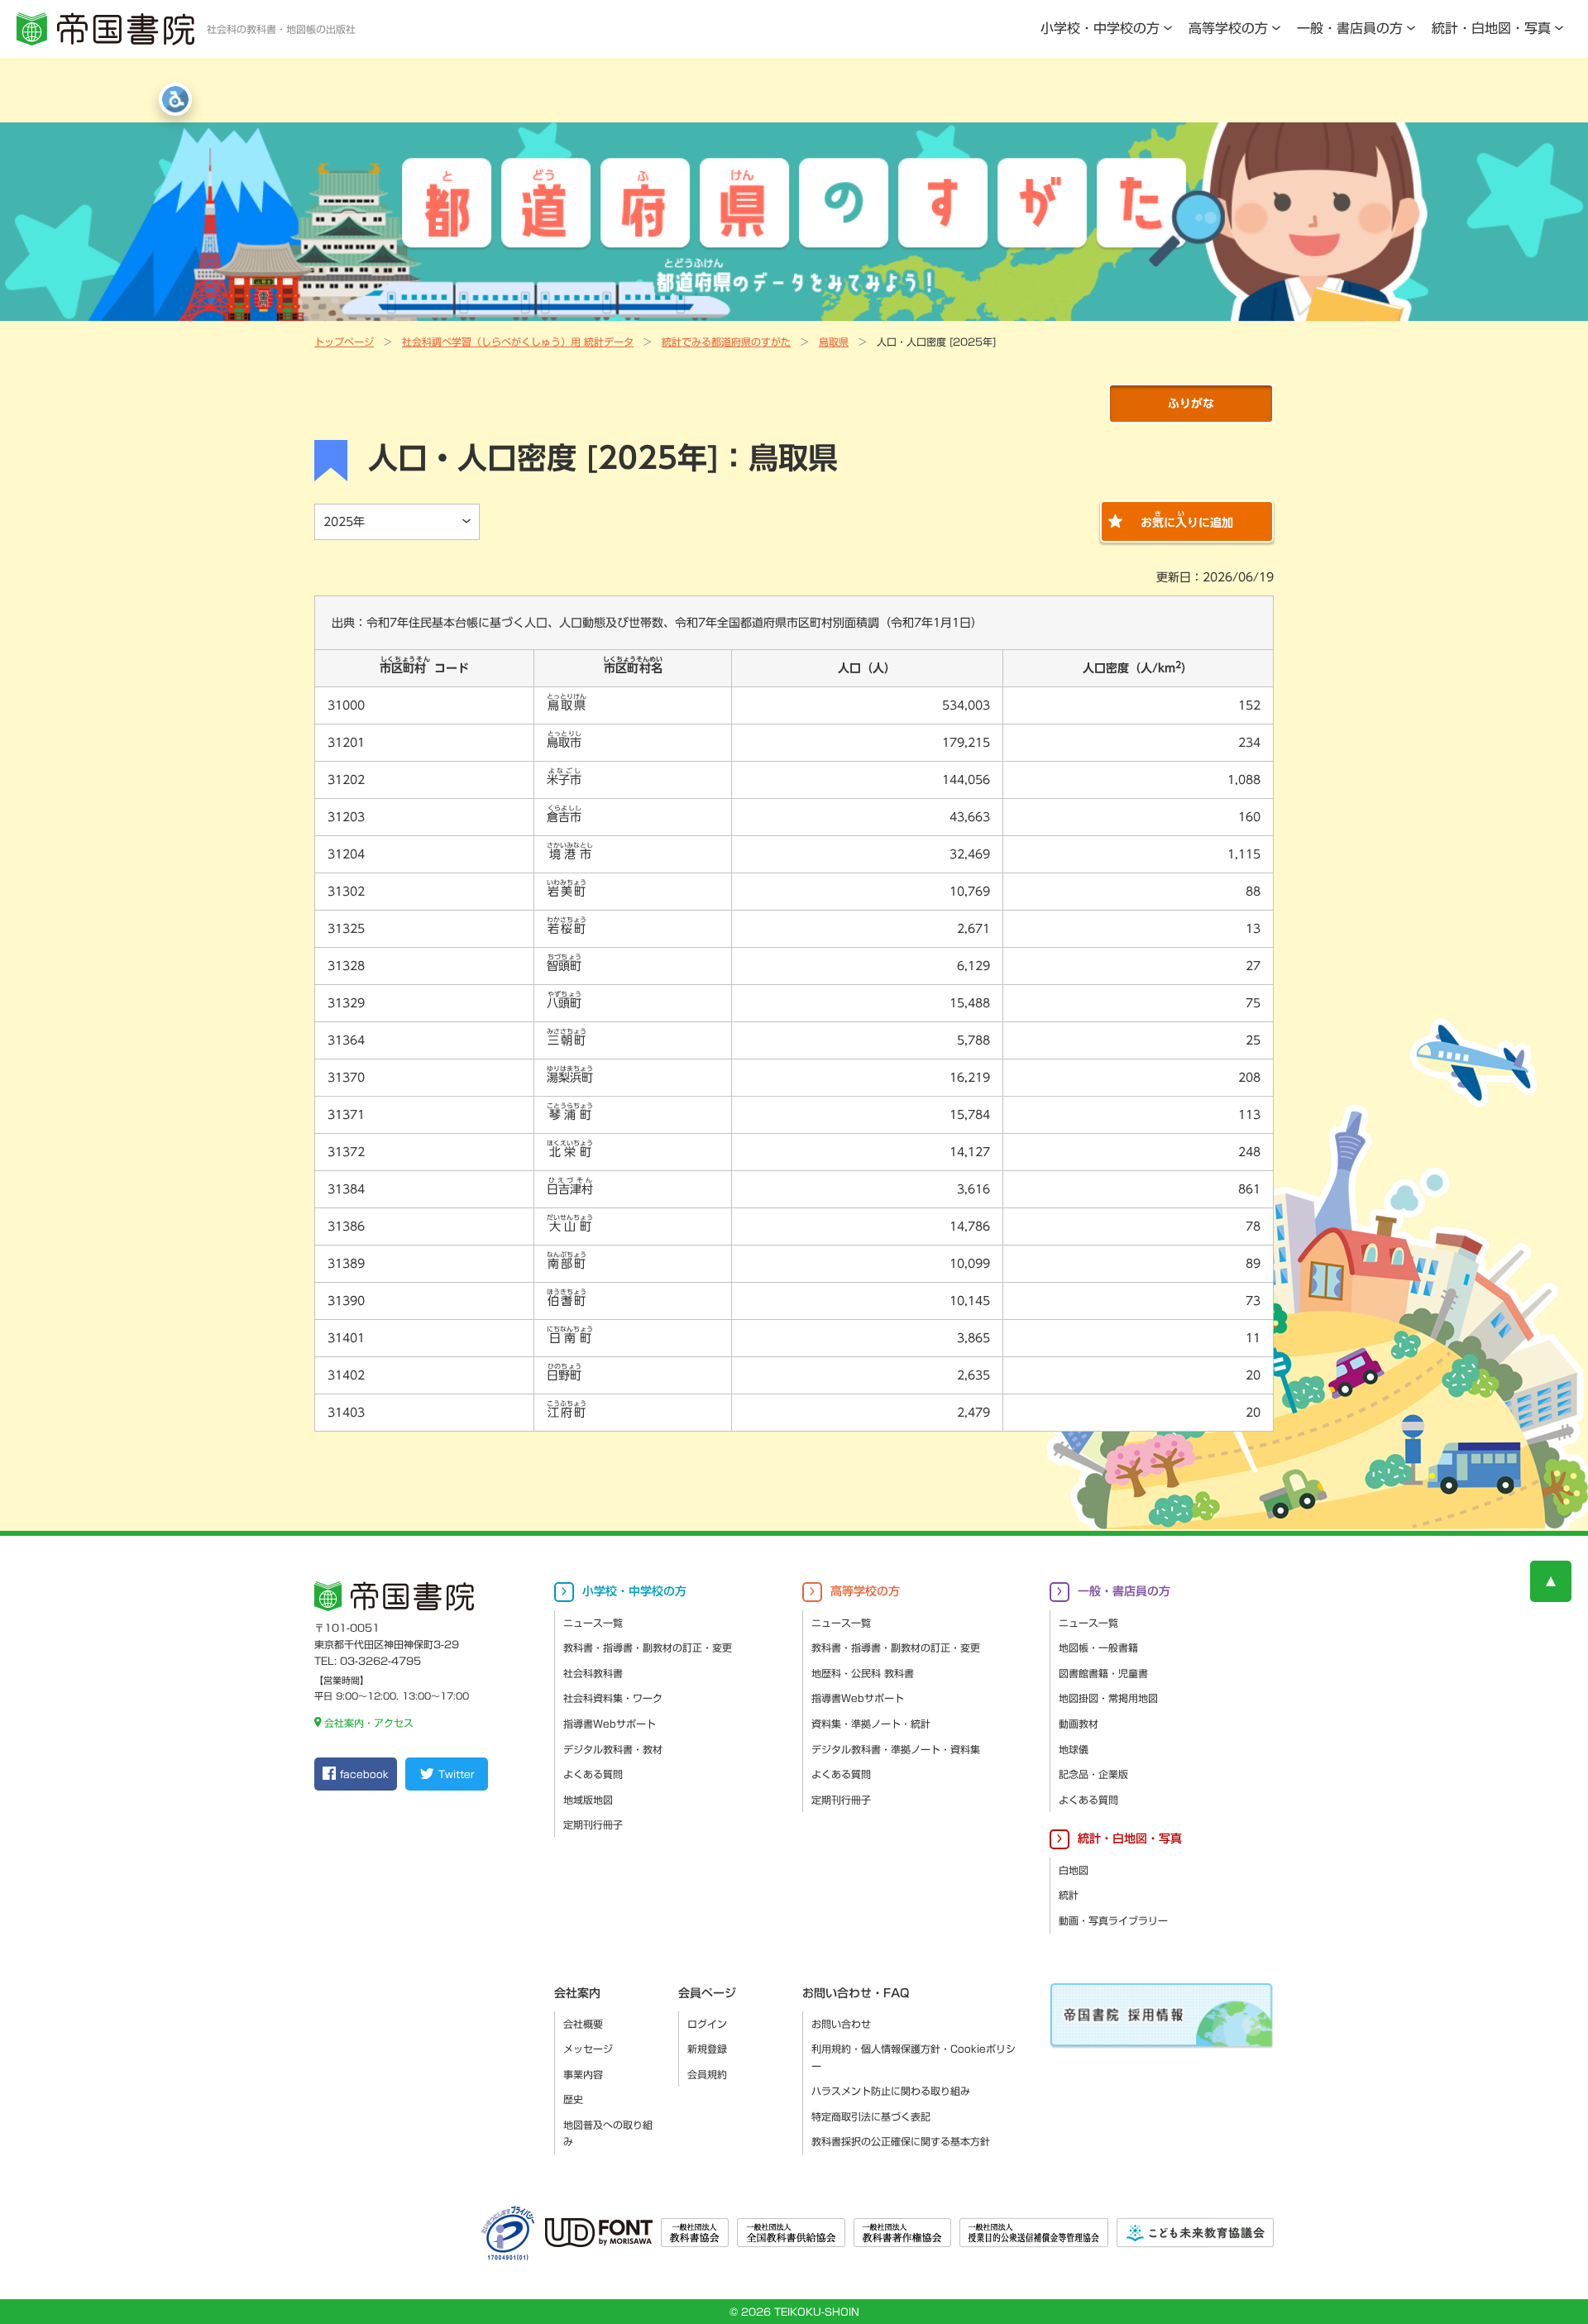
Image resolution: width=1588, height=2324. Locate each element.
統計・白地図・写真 (1491, 28)
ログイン (707, 2024)
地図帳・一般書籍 (1098, 1647)
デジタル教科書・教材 (613, 1749)
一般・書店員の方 (1350, 28)
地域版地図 (588, 1800)
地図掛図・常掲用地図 (1108, 1698)
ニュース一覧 (593, 1623)
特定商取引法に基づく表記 (871, 2116)
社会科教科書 (593, 1673)
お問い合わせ (841, 2024)
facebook (364, 1774)
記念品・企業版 (1093, 1774)
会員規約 (707, 2074)
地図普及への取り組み (608, 2133)
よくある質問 (593, 1774)
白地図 (1074, 1870)
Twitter (456, 1774)
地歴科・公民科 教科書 (863, 1673)
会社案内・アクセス (369, 1723)
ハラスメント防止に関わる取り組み (891, 2091)
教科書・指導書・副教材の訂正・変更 (648, 1647)
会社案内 (577, 1993)
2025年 (344, 522)
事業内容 (583, 2074)
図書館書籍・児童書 (1103, 1673)
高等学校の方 (1228, 28)
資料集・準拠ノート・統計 (871, 1724)
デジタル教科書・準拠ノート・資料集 (896, 1749)
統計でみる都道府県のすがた (726, 342)
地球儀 (1074, 1749)
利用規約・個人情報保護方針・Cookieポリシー (914, 2057)
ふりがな (1191, 404)
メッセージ (588, 2049)
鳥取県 (834, 342)
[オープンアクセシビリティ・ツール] (175, 99)
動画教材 (1079, 1724)
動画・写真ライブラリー (1113, 1920)
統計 (1069, 1895)
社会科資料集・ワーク (613, 1698)
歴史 (573, 2099)
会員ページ (707, 1993)
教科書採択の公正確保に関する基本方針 (901, 2141)
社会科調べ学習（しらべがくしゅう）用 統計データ (518, 342)
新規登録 (707, 2049)
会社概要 (583, 2024)
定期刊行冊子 (593, 1824)
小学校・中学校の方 (1100, 28)
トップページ (344, 342)
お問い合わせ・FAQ (856, 1993)
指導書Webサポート (610, 1724)
